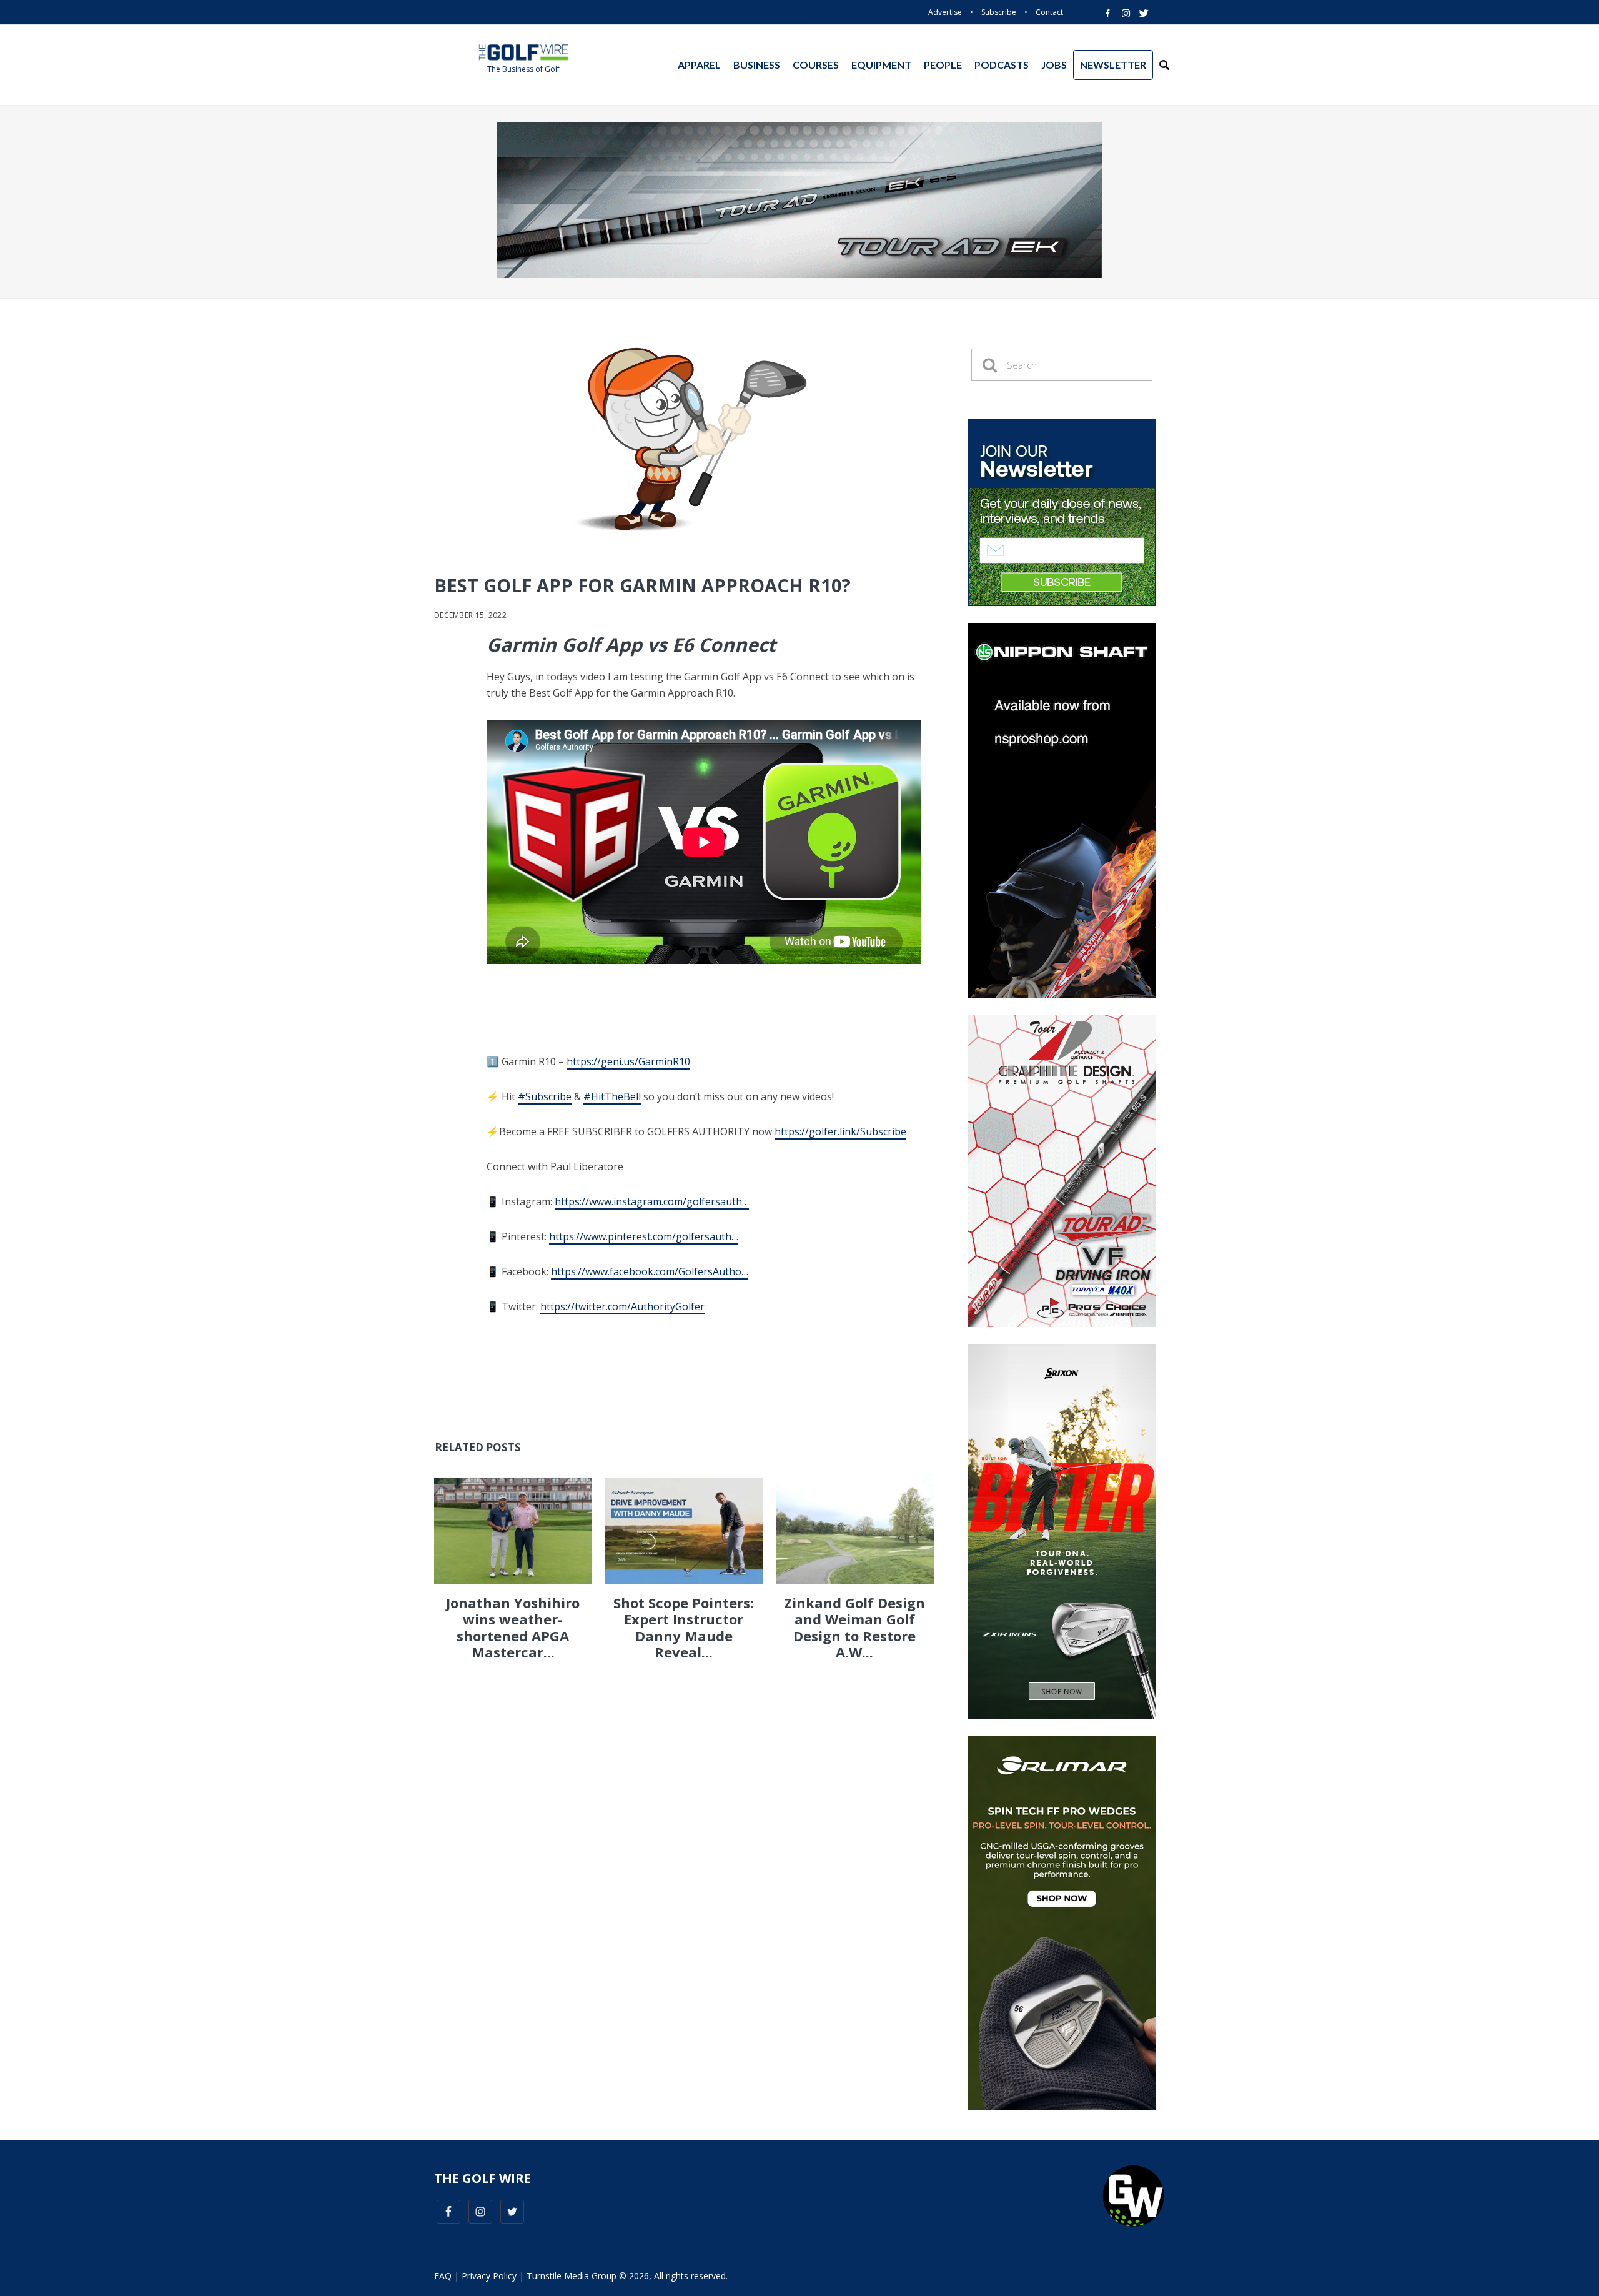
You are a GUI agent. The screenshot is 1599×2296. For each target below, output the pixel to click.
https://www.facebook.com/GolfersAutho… (650, 1271)
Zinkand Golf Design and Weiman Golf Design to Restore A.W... (854, 1627)
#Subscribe (545, 1096)
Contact (1049, 12)
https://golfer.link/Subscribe (840, 1131)
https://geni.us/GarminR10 (628, 1061)
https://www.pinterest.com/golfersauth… (644, 1236)
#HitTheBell (612, 1096)
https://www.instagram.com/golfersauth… (652, 1201)
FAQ (443, 2276)
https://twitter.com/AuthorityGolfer (622, 1306)
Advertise (945, 12)
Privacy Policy (489, 2276)
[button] (1164, 65)
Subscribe (999, 12)
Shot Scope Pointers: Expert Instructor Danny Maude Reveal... (684, 1627)
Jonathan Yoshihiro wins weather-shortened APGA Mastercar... (513, 1627)
